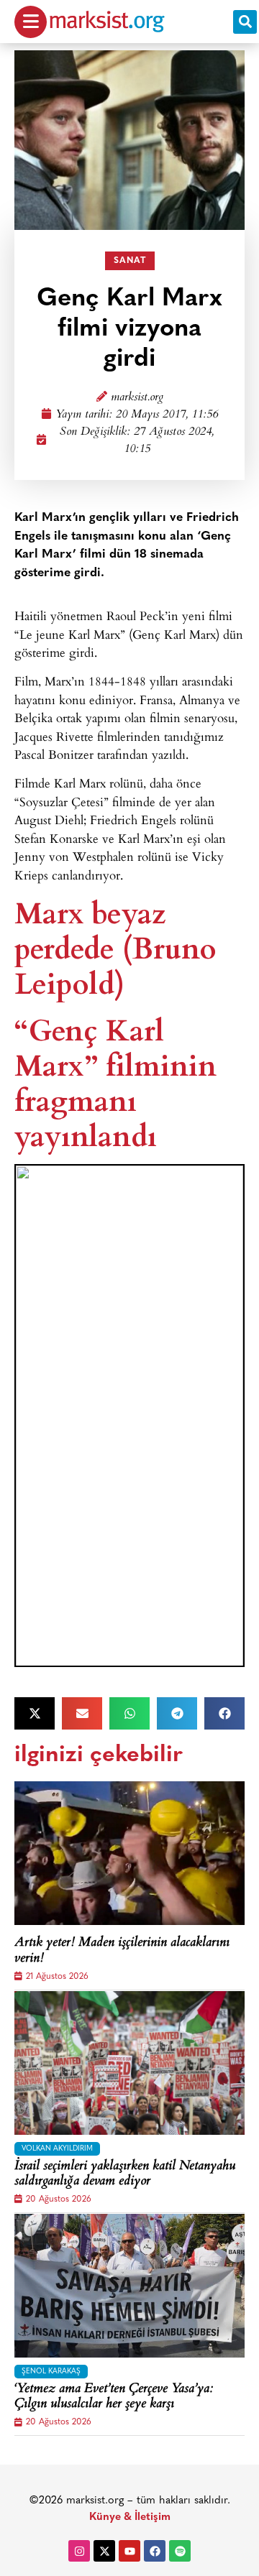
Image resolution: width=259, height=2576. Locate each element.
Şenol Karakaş (51, 2372)
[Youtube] (129, 2551)
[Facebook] (155, 2551)
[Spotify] (180, 2551)
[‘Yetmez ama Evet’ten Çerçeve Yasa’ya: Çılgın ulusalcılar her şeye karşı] (129, 2286)
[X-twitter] (104, 2551)
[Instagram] (79, 2551)
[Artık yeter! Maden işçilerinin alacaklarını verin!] (129, 1853)
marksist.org (137, 398)
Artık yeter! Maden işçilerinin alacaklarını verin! (122, 1951)
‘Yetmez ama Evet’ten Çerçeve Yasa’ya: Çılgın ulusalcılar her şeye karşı (114, 2397)
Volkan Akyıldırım (57, 2149)
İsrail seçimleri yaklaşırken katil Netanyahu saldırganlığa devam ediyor (125, 2175)
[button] (245, 22)
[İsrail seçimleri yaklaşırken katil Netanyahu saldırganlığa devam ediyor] (129, 2063)
